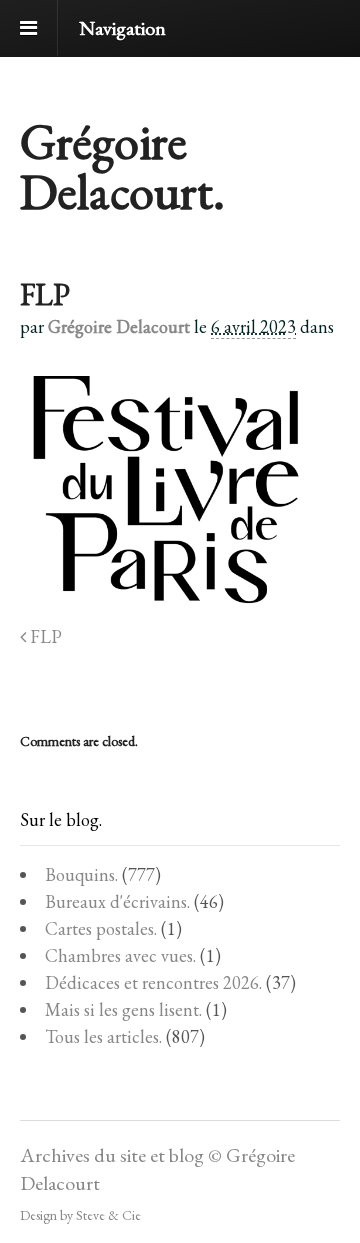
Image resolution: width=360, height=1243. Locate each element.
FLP (44, 636)
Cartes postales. (101, 928)
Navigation (122, 28)
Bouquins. (81, 874)
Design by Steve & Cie (80, 1215)
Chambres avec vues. (120, 955)
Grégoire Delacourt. (122, 166)
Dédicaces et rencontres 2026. (153, 982)
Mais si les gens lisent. (123, 1009)
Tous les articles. (103, 1036)
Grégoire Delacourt (119, 326)
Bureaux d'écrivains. (117, 901)
